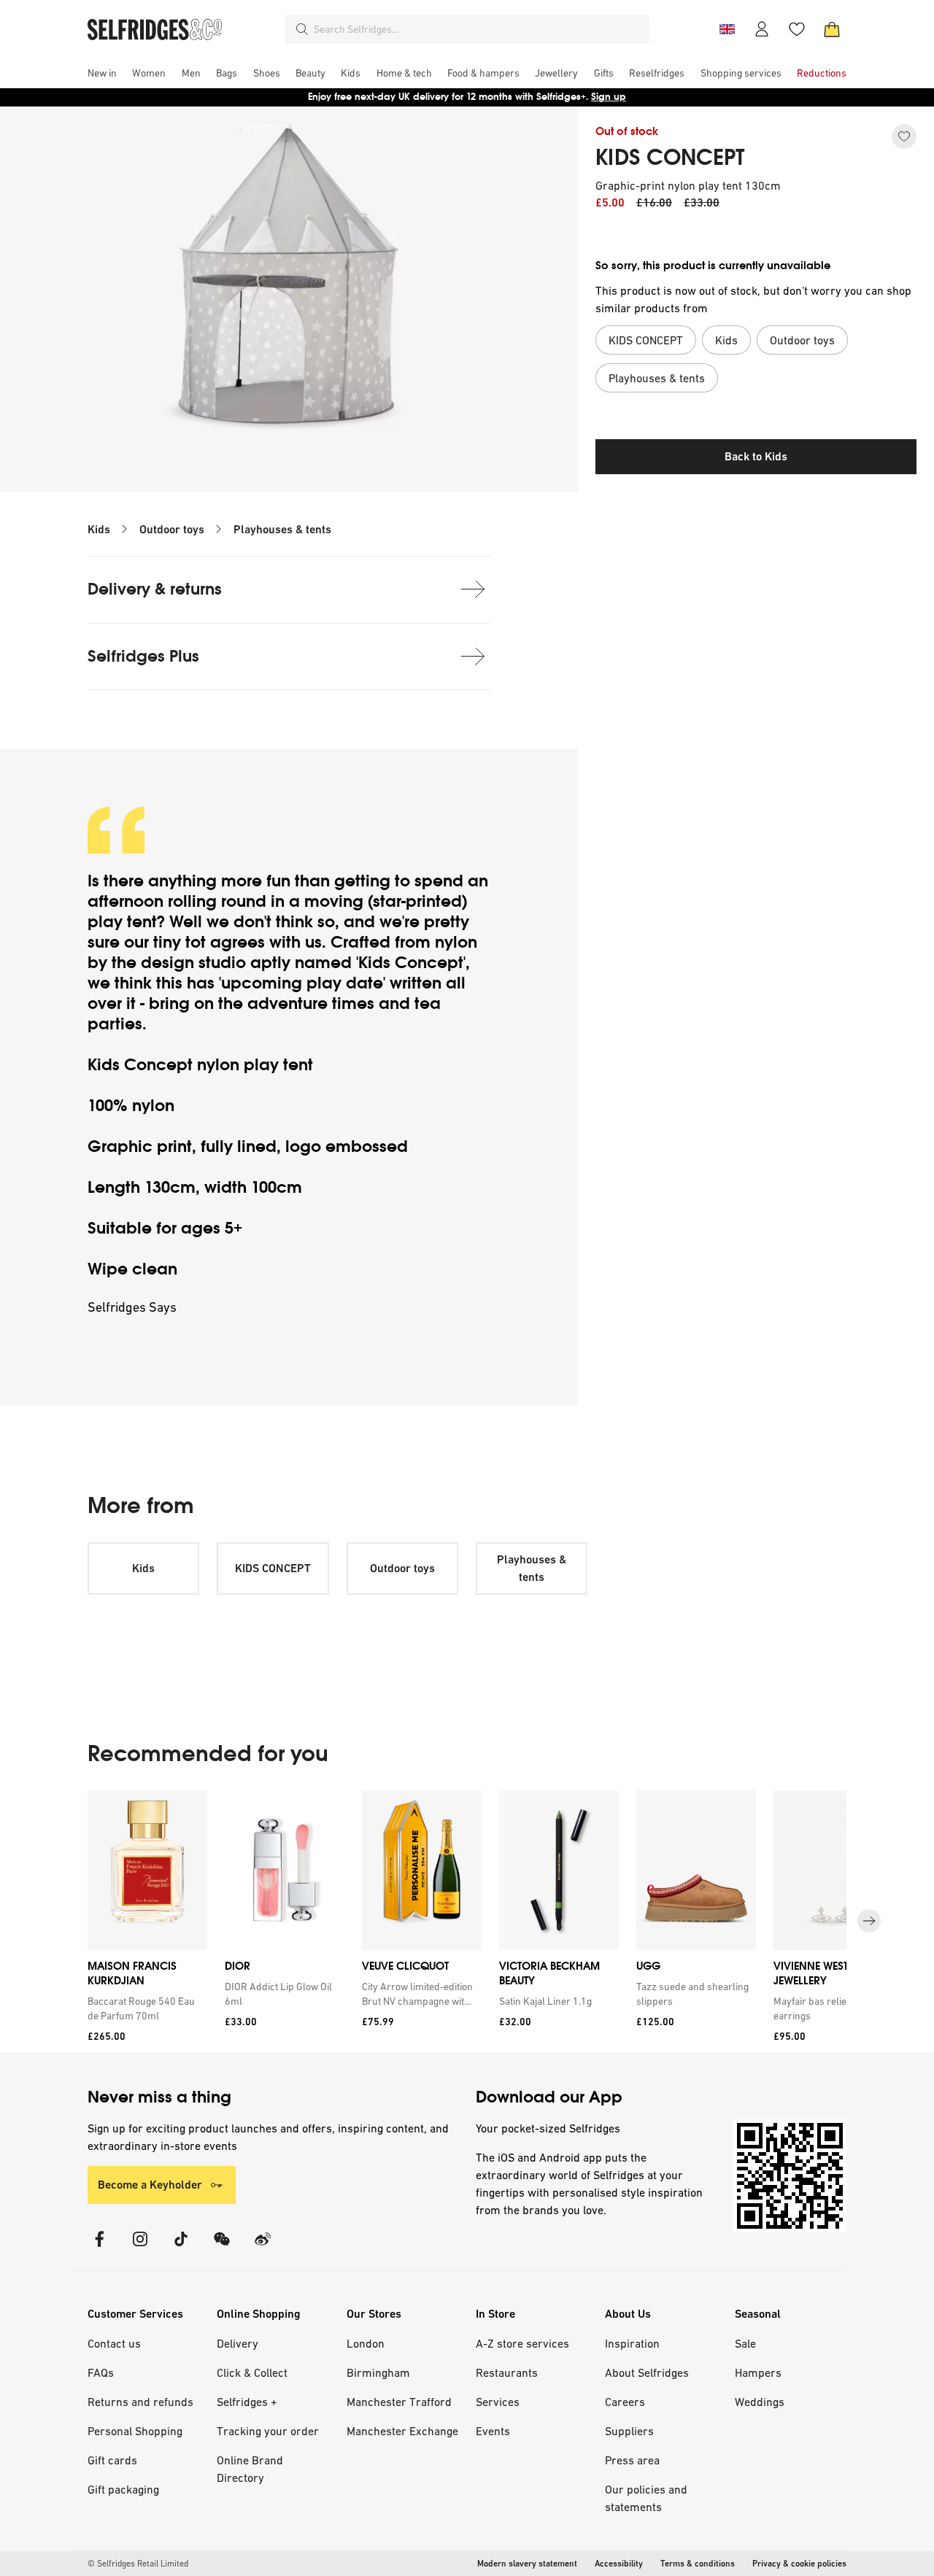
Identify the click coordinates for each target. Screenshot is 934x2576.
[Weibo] (263, 2248)
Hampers (758, 2372)
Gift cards (112, 2460)
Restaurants (507, 2372)
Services (498, 2402)
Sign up (609, 97)
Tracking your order (268, 2431)
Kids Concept (411, 963)
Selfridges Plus (143, 656)
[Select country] (727, 29)
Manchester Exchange (402, 2431)
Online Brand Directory (250, 2469)
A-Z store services (522, 2343)
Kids (99, 529)
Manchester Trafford (399, 2402)
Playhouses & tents (282, 529)
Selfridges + (247, 2402)
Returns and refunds (140, 2402)
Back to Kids (756, 456)
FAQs (101, 2372)
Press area (632, 2460)
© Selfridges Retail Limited (138, 2564)
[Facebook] (99, 2248)
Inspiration (632, 2343)
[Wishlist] (797, 29)
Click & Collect (252, 2372)
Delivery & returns (155, 589)
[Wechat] (222, 2248)
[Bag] (832, 29)
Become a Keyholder (150, 2185)
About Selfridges (647, 2372)
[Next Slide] (869, 1921)
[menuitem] (102, 73)
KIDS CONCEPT (670, 158)
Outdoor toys (172, 529)
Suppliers (629, 2431)
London (366, 2343)
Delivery (238, 2343)
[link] (144, 2008)
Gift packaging (123, 2489)
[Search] (302, 29)
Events (493, 2431)
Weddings (760, 2402)
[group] (467, 1921)
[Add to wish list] (904, 136)
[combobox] (479, 29)
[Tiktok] (181, 2248)
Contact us (114, 2343)
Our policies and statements (646, 2498)
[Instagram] (140, 2248)
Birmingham (378, 2372)
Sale (745, 2343)
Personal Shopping (135, 2431)
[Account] (762, 29)
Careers (625, 2402)
